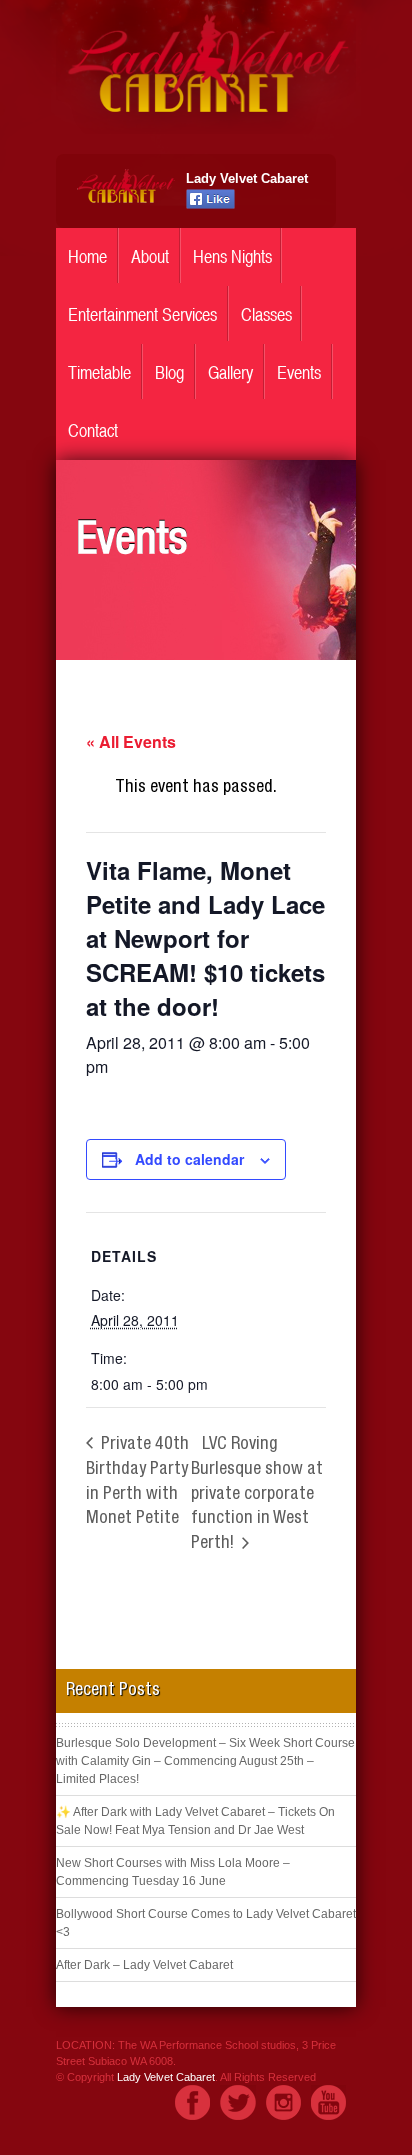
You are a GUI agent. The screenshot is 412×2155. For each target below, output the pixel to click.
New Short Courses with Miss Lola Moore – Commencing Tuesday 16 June (173, 1872)
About (150, 256)
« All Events (131, 741)
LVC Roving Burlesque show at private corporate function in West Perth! (257, 1494)
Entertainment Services (142, 314)
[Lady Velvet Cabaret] (206, 129)
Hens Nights (232, 256)
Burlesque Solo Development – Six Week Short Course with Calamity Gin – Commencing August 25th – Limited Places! (205, 1761)
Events (299, 372)
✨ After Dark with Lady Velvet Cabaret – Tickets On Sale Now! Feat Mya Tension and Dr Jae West (195, 1821)
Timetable (99, 372)
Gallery (230, 372)
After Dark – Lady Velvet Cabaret (144, 1965)
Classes (266, 314)
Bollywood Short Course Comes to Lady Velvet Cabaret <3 (206, 1923)
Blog (169, 372)
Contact (93, 430)
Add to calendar (189, 1159)
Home (87, 256)
